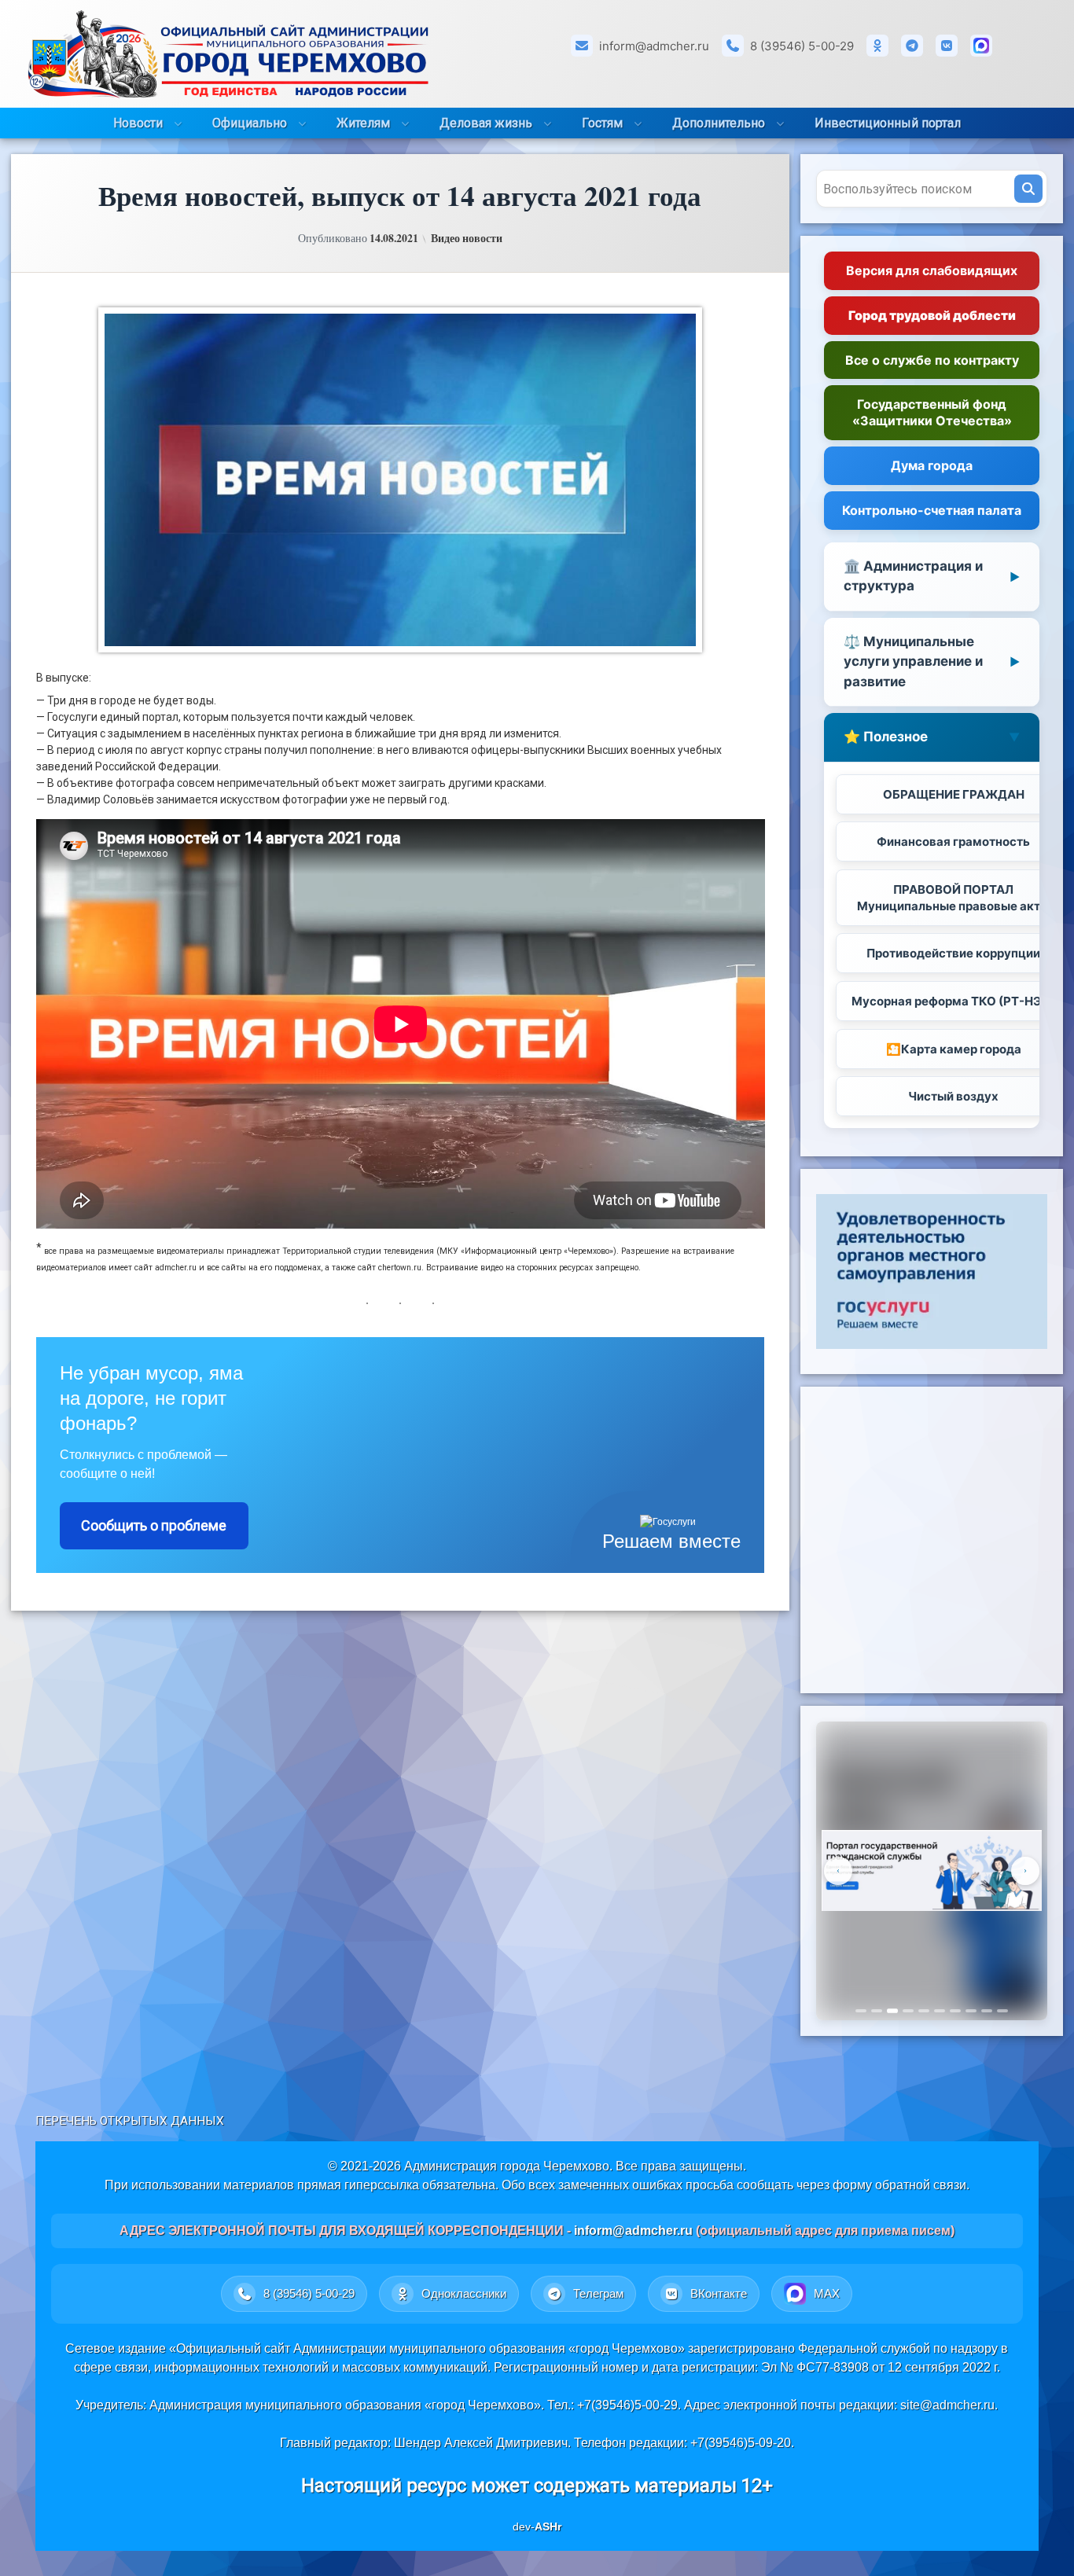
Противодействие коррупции (953, 953)
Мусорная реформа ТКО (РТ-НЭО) (954, 1001)
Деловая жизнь (486, 123)
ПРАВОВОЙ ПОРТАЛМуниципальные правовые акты (953, 898)
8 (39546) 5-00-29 (802, 46)
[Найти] (1028, 189)
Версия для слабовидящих (932, 270)
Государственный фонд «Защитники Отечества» (932, 412)
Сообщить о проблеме (154, 1525)
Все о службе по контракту (932, 360)
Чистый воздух (953, 1096)
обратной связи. (922, 2185)
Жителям (363, 123)
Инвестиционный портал (888, 123)
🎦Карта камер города (954, 1049)
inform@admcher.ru (654, 46)
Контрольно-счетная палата (932, 510)
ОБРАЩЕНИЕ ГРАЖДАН (954, 794)
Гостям (602, 123)
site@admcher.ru (947, 2405)
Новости (138, 123)
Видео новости (467, 238)
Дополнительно (719, 123)
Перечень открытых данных (130, 2121)
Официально (250, 123)
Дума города (932, 465)
